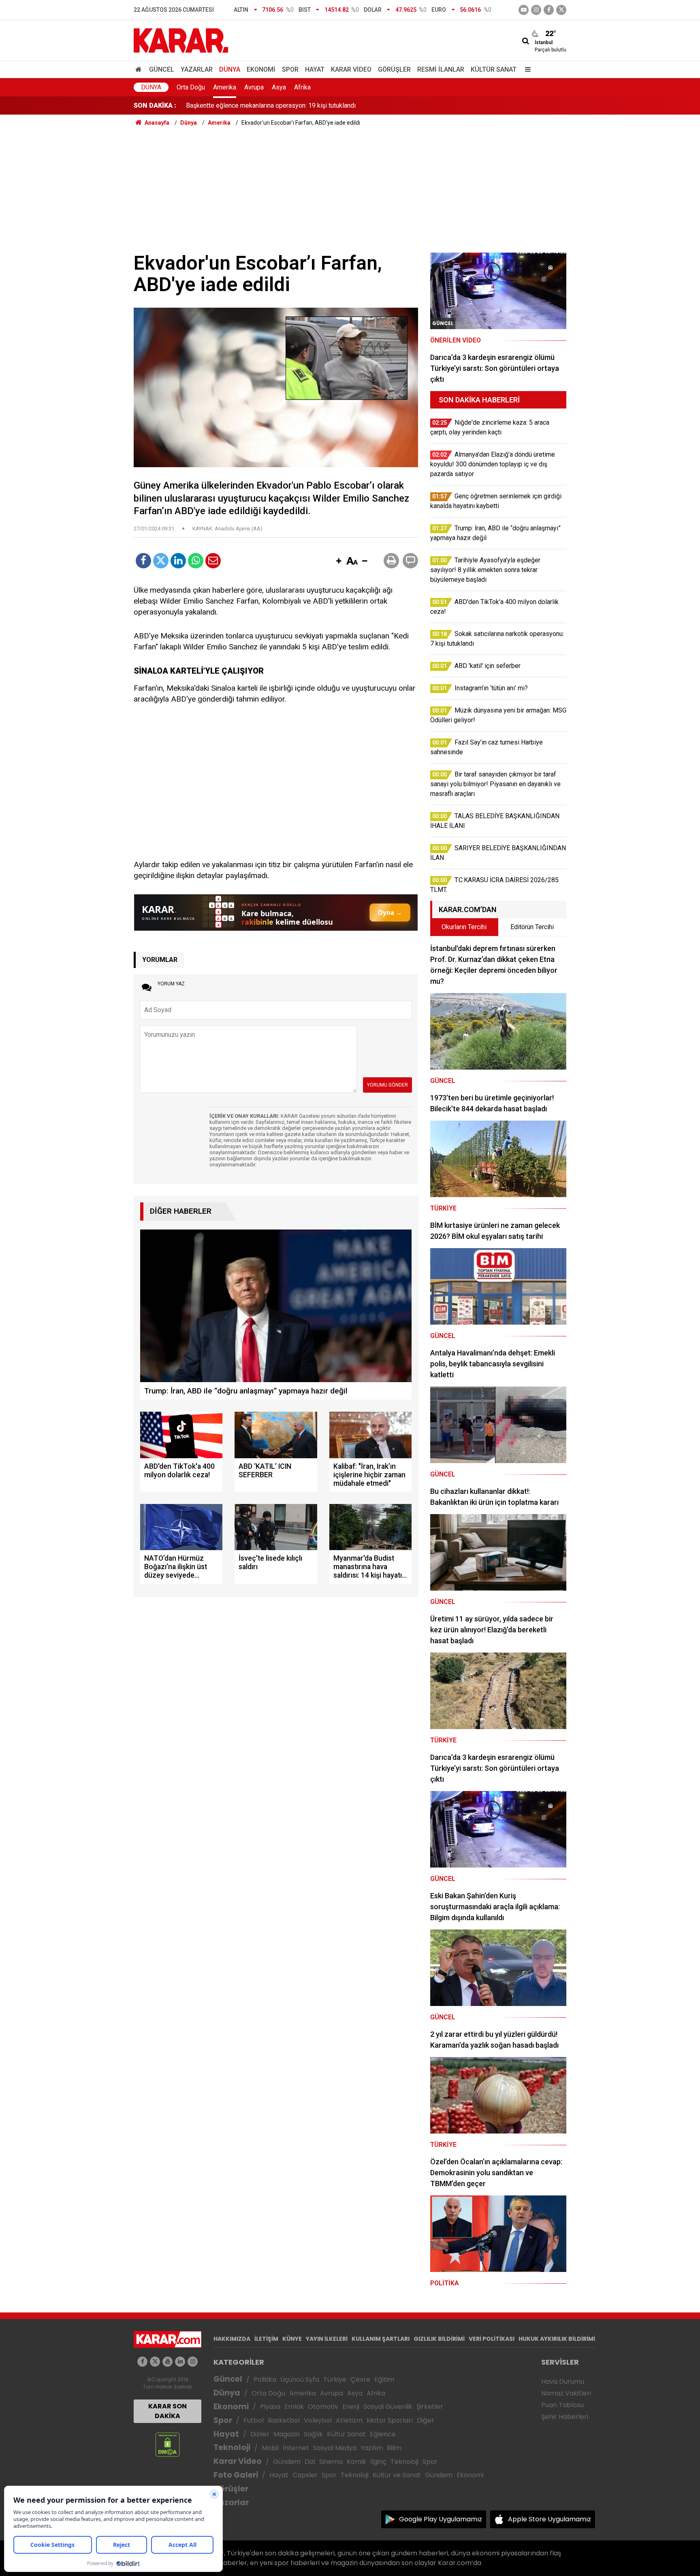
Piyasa (270, 2407)
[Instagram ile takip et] (193, 2362)
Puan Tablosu (562, 2405)
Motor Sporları (390, 2420)
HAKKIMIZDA (232, 2339)
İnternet (296, 2448)
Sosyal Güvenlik (388, 2407)
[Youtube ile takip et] (524, 10)
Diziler (260, 2434)
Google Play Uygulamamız (441, 2519)
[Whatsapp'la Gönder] (196, 561)
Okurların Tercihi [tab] (464, 927)
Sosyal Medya (335, 2448)
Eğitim (384, 2379)
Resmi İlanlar (441, 69)
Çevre (360, 2379)
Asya (279, 87)
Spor (290, 69)
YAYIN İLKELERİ (327, 2339)
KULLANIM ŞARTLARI (381, 2339)
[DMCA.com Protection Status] (168, 2444)
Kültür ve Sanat (397, 2475)
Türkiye (335, 2379)
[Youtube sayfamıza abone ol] (168, 2362)
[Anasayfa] (140, 69)
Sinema (331, 2462)
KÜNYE (292, 2339)
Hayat (315, 69)
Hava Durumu (563, 2381)
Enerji (351, 2407)
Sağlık (313, 2434)
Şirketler (430, 2407)
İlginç (378, 2462)
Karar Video (351, 69)
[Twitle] (161, 561)
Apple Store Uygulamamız (550, 2519)
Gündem (287, 2462)
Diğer (426, 2420)
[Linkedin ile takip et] (180, 2362)
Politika (265, 2379)
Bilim (394, 2448)
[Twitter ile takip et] (561, 10)
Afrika (302, 87)
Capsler (305, 2475)
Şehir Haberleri (565, 2417)
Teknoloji (232, 2447)
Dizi (310, 2462)
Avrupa (254, 87)
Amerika (225, 87)
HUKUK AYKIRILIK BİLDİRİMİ (557, 2339)
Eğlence (383, 2434)
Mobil (270, 2448)
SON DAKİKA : (155, 105)
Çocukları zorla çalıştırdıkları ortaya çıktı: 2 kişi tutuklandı (265, 105)
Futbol (254, 2420)
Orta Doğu (191, 87)
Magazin (287, 2434)
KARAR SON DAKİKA (168, 2411)
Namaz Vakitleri (566, 2393)
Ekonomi (261, 69)
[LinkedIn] (178, 561)
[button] (339, 562)
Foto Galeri (236, 2475)
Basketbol (284, 2420)
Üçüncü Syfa (300, 2379)
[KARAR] (181, 40)
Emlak (294, 2407)
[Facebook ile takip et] (549, 10)
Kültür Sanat (494, 69)
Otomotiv (323, 2407)
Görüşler (394, 69)
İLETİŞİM (266, 2339)
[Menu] (526, 69)
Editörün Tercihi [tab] (532, 927)
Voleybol (318, 2420)
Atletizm (349, 2420)
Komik (356, 2462)
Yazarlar (197, 69)
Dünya (230, 69)
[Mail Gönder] (213, 561)
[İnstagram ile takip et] (536, 10)
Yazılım (372, 2448)
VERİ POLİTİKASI (492, 2339)
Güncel (162, 69)
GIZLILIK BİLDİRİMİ (439, 2339)
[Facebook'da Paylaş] (143, 561)
